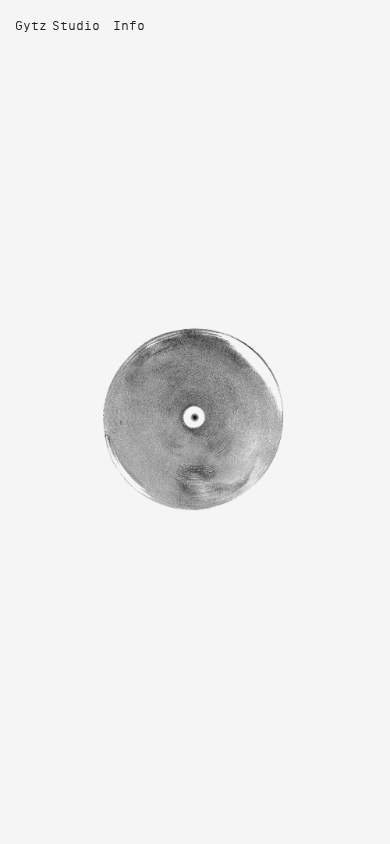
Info (129, 27)
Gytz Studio (57, 27)
